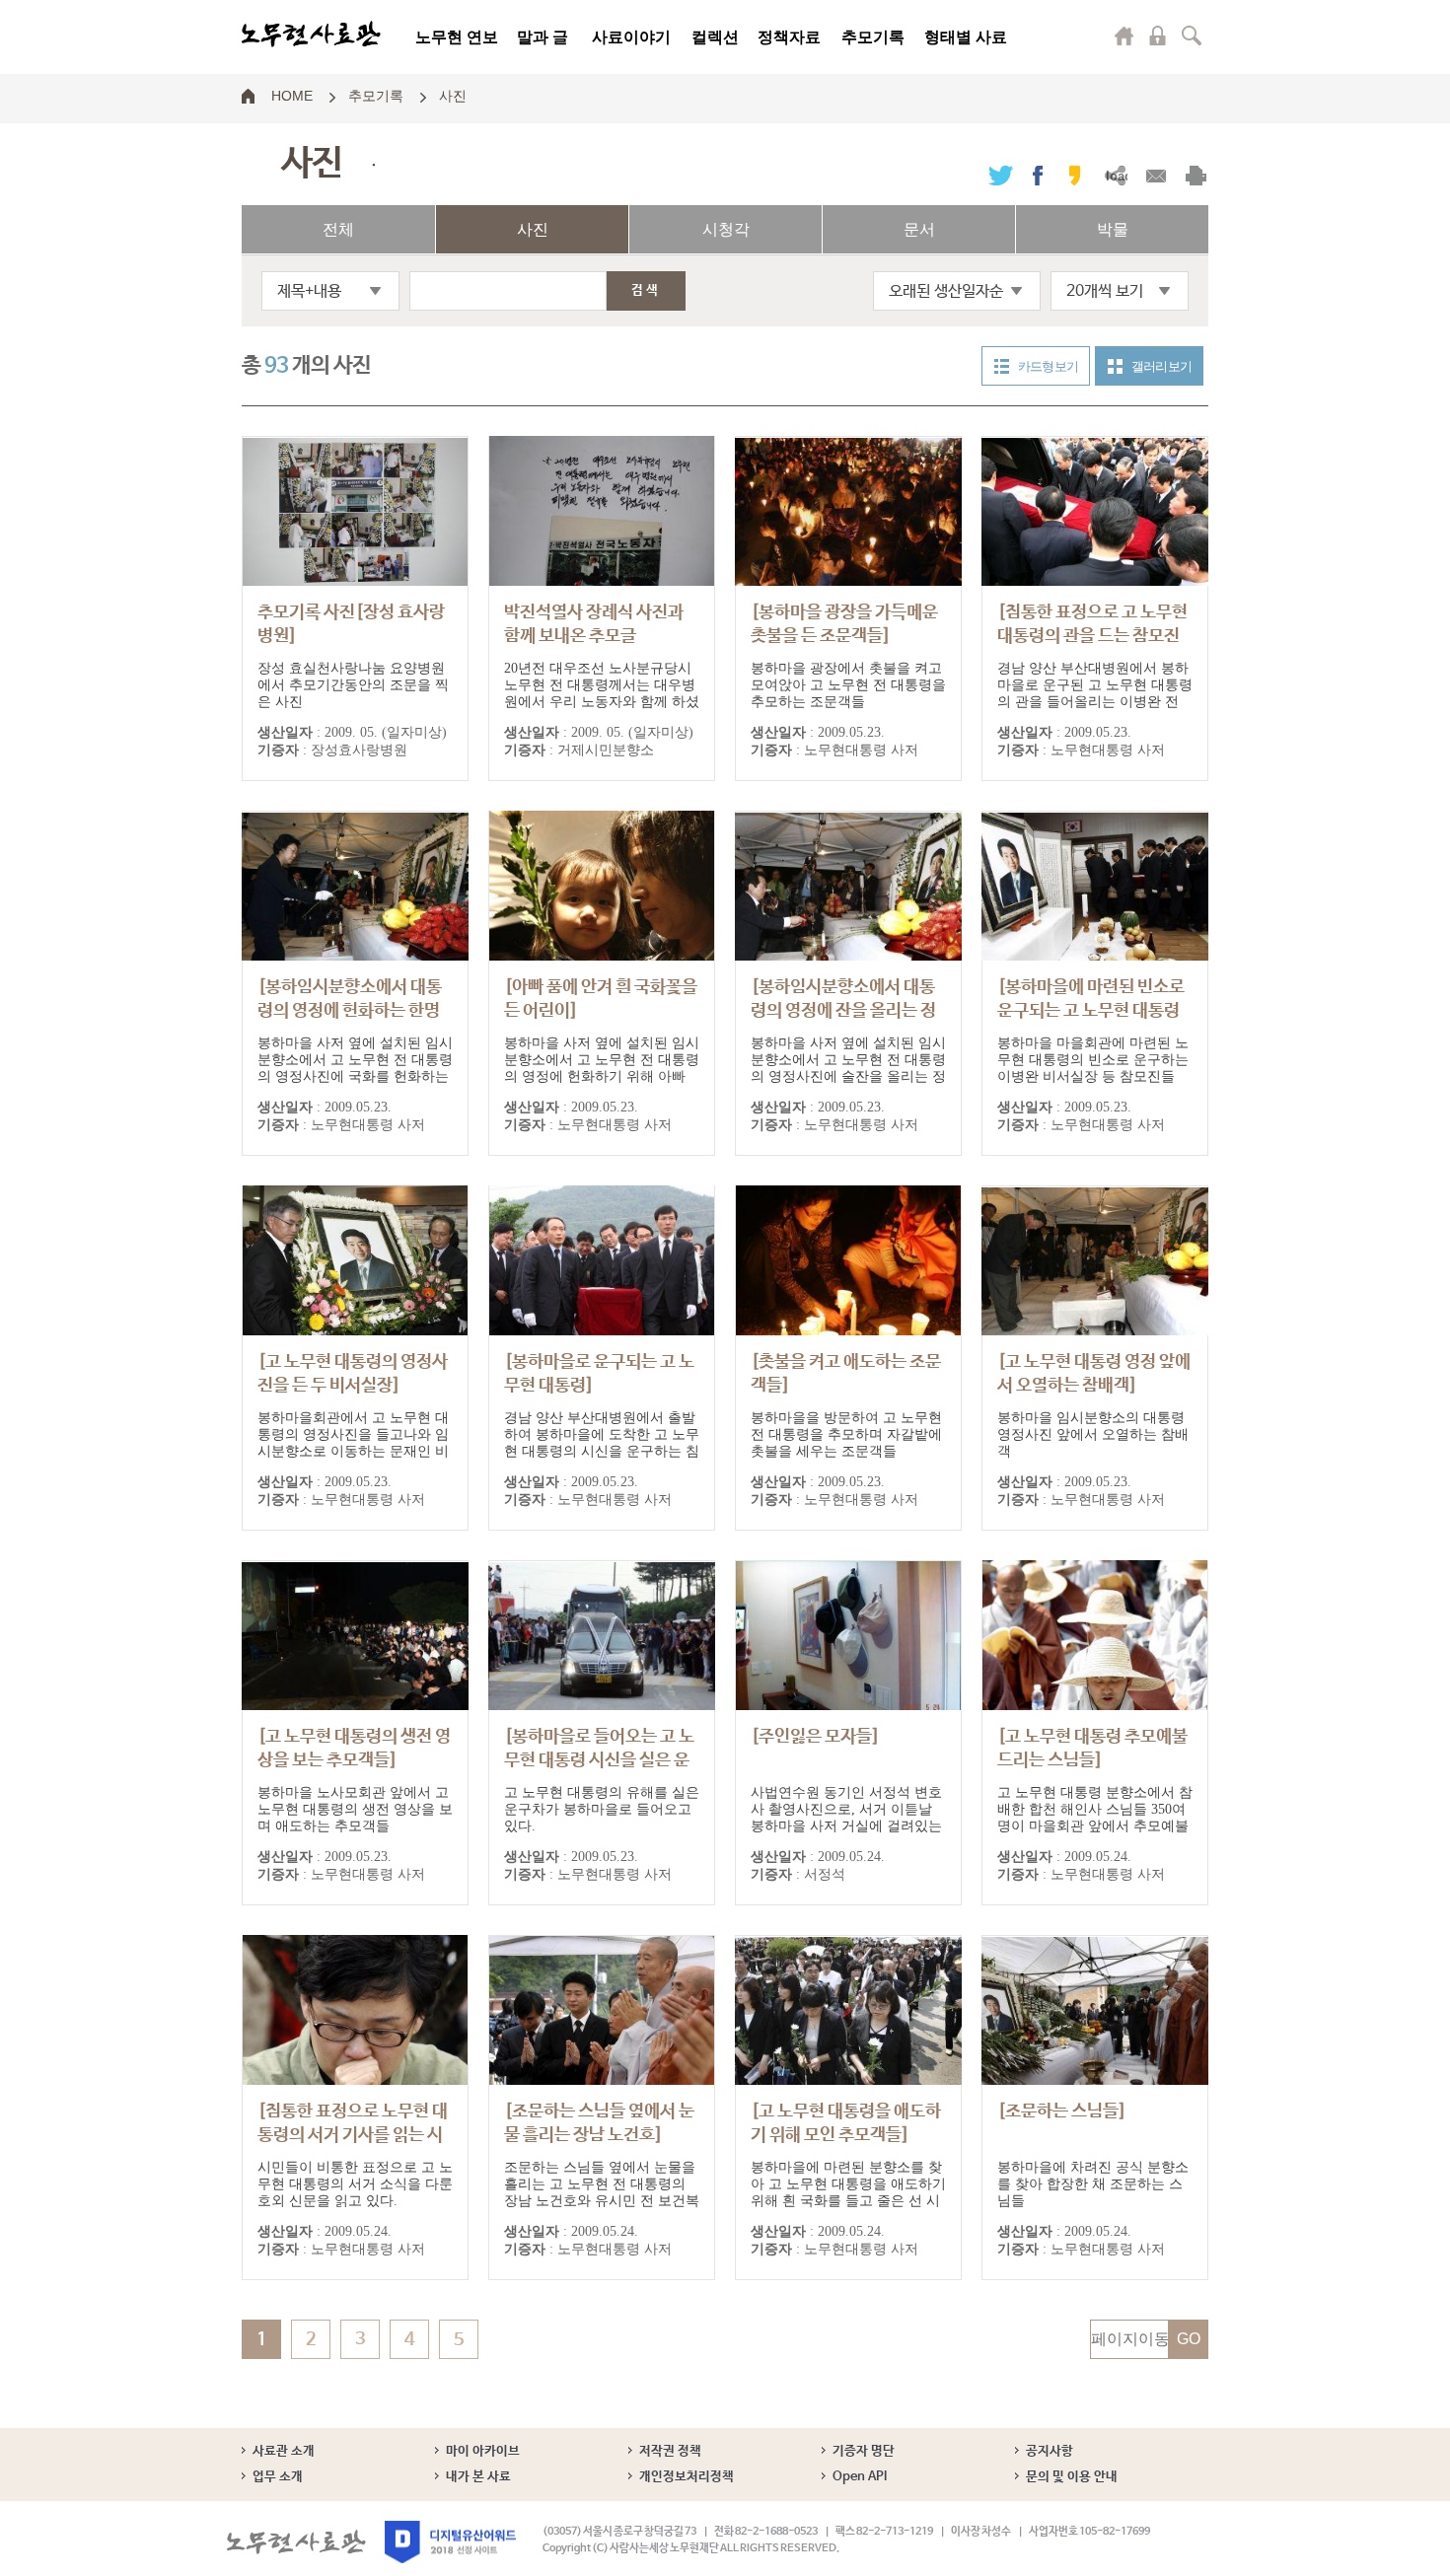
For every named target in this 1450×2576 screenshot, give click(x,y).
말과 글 (543, 37)
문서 (919, 229)
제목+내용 (309, 291)
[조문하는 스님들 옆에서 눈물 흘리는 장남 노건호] (599, 2123)
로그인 (1158, 36)
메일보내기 (1156, 175)
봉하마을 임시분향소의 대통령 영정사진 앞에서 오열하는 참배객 (1093, 1434)
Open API (860, 2477)
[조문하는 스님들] (1062, 2111)
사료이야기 (631, 37)
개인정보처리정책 (687, 2477)
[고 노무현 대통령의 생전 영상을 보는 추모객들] (354, 1749)
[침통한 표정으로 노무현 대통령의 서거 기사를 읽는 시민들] (353, 2135)
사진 (453, 95)
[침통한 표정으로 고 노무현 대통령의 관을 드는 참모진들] (1092, 636)
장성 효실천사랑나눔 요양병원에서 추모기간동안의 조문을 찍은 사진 (353, 685)
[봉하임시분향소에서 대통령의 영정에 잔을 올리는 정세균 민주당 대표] (843, 1011)
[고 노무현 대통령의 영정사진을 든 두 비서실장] (353, 1374)
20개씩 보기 (1105, 291)
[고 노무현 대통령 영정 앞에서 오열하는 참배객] (1094, 1374)
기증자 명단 (864, 2451)
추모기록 (873, 37)
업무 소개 (278, 2477)
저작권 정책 (670, 2451)
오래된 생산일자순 (946, 291)
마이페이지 (1124, 36)
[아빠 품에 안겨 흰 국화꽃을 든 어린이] (601, 999)
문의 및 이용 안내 (1072, 2477)
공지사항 (1050, 2451)
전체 (338, 229)
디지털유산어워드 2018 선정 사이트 (450, 2542)
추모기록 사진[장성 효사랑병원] (351, 635)
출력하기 (1196, 175)
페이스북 (1038, 175)
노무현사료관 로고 (311, 35)
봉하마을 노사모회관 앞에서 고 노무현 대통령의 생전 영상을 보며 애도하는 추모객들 (355, 1809)
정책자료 (789, 37)
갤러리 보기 (1161, 366)
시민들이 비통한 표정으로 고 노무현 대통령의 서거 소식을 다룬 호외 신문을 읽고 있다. (355, 2184)
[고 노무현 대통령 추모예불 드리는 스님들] (1092, 1749)
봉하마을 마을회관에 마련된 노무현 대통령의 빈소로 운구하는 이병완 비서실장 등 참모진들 (1093, 1060)
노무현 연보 (457, 37)
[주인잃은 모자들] (815, 1737)
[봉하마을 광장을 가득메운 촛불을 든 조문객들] (844, 624)
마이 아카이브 (483, 2451)
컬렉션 (715, 37)
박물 (1113, 229)
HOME (292, 95)
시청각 (726, 229)
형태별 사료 (966, 37)
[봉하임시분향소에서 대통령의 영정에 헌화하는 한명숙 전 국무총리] (350, 1011)
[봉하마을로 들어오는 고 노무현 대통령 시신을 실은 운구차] (599, 1760)
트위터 (1001, 175)
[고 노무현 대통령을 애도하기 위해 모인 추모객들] (846, 2123)
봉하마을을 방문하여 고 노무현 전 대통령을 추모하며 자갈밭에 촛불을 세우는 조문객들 (846, 1434)
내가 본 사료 (478, 2477)
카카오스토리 (1075, 175)
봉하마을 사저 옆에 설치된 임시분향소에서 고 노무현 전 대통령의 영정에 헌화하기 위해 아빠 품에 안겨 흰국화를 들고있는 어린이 (602, 1076)
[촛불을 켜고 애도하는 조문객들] (846, 1374)
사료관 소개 (284, 2451)
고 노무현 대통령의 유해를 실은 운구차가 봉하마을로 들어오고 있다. (602, 1809)
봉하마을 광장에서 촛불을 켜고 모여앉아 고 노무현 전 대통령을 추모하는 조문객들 (848, 685)
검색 (1192, 36)
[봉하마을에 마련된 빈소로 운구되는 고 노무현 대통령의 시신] (1091, 1011)
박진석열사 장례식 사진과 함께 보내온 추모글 (594, 635)
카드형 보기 (1048, 366)
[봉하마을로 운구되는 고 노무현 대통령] (599, 1374)
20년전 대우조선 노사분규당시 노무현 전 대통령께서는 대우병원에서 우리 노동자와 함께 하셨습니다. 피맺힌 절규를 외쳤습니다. (602, 702)
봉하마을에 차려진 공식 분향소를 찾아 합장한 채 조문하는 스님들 (1093, 2184)
